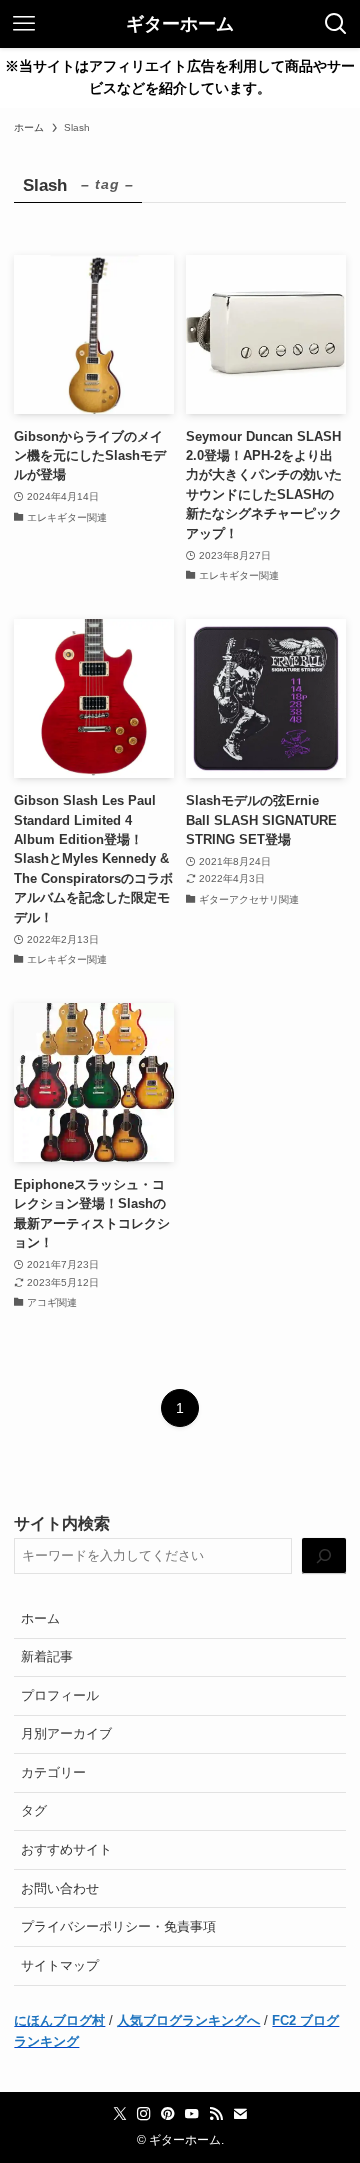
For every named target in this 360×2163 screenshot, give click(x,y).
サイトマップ (60, 1965)
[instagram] (144, 2114)
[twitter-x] (120, 2114)
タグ (34, 1810)
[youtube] (192, 2114)
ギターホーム (180, 24)
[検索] (324, 1556)
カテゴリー (53, 1772)
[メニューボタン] (24, 24)
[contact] (240, 2114)
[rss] (216, 2114)
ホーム (40, 1618)
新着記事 (47, 1656)
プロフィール (60, 1695)
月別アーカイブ (66, 1733)
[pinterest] (168, 2114)
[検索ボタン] (336, 24)
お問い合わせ (60, 1888)
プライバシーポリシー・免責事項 (118, 1926)
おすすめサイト (66, 1849)
